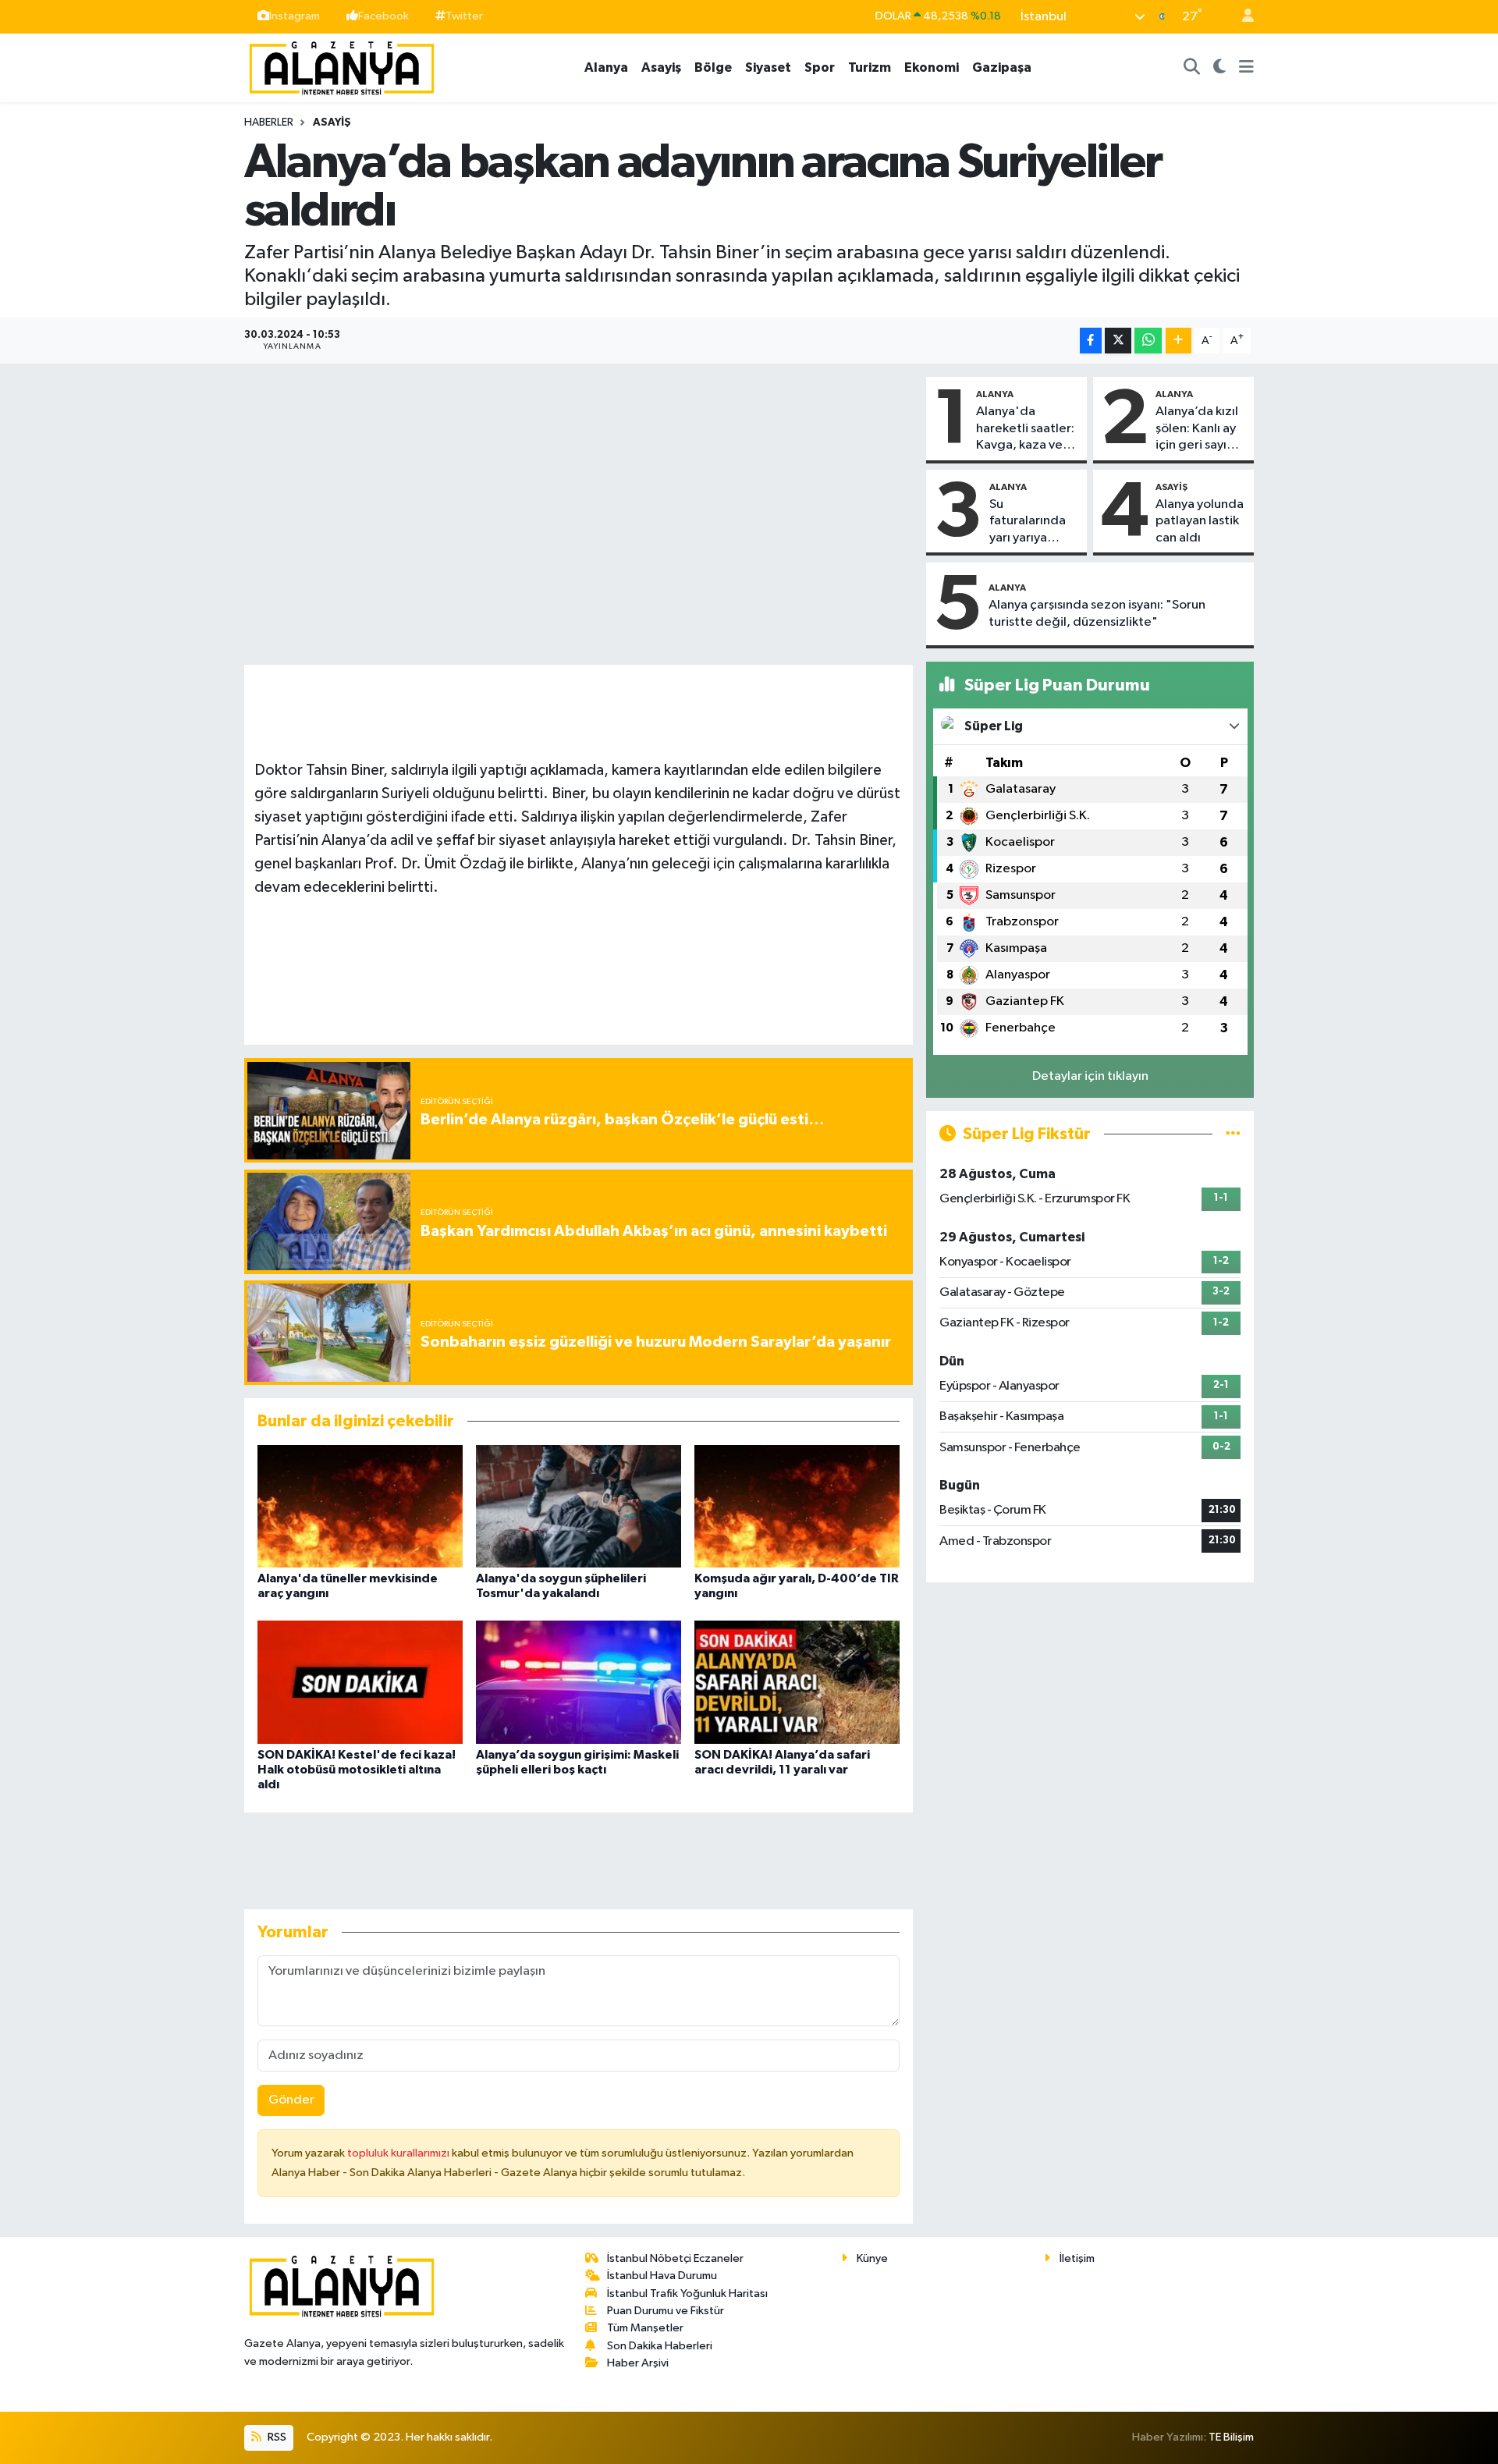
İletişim (1077, 2258)
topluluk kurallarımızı (399, 2153)
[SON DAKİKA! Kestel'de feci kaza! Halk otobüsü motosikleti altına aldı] (360, 1682)
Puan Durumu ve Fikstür (666, 2311)
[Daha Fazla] (1179, 341)
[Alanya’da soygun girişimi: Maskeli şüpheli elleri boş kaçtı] (579, 1682)
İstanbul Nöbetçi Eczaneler (675, 2258)
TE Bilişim (1231, 2437)
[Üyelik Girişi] (1241, 17)
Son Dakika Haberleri (660, 2346)
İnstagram (295, 16)
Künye (872, 2258)
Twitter (464, 16)
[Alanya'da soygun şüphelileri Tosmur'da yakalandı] (579, 1505)
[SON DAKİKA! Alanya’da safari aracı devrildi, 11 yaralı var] (797, 1682)
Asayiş (661, 67)
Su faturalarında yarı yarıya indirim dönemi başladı (1033, 522)
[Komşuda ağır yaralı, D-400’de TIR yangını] (797, 1505)
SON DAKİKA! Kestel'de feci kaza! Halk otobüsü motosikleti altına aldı (357, 1770)
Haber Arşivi (638, 2363)
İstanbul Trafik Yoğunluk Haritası (687, 2294)
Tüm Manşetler (645, 2328)
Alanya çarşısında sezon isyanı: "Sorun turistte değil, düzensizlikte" (1097, 613)
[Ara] (1192, 68)
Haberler (269, 122)
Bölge (713, 67)
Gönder (291, 2100)
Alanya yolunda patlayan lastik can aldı (1200, 521)
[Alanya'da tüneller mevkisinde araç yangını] (360, 1505)
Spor (820, 67)
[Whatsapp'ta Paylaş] (1148, 341)
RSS (276, 2437)
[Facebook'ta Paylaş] (1091, 341)
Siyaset (768, 67)
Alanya (606, 67)
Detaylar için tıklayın (1090, 1076)
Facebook (383, 16)
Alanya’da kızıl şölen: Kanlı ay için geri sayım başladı (1197, 429)
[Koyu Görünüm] (1220, 68)
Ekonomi (932, 67)
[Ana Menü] (1246, 68)
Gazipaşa (1002, 67)
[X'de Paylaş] (1118, 341)
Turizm (870, 67)
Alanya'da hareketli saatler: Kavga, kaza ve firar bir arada (1025, 429)
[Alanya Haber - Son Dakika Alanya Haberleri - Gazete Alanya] (342, 67)
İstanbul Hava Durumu (662, 2276)
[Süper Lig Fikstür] (1233, 1134)
